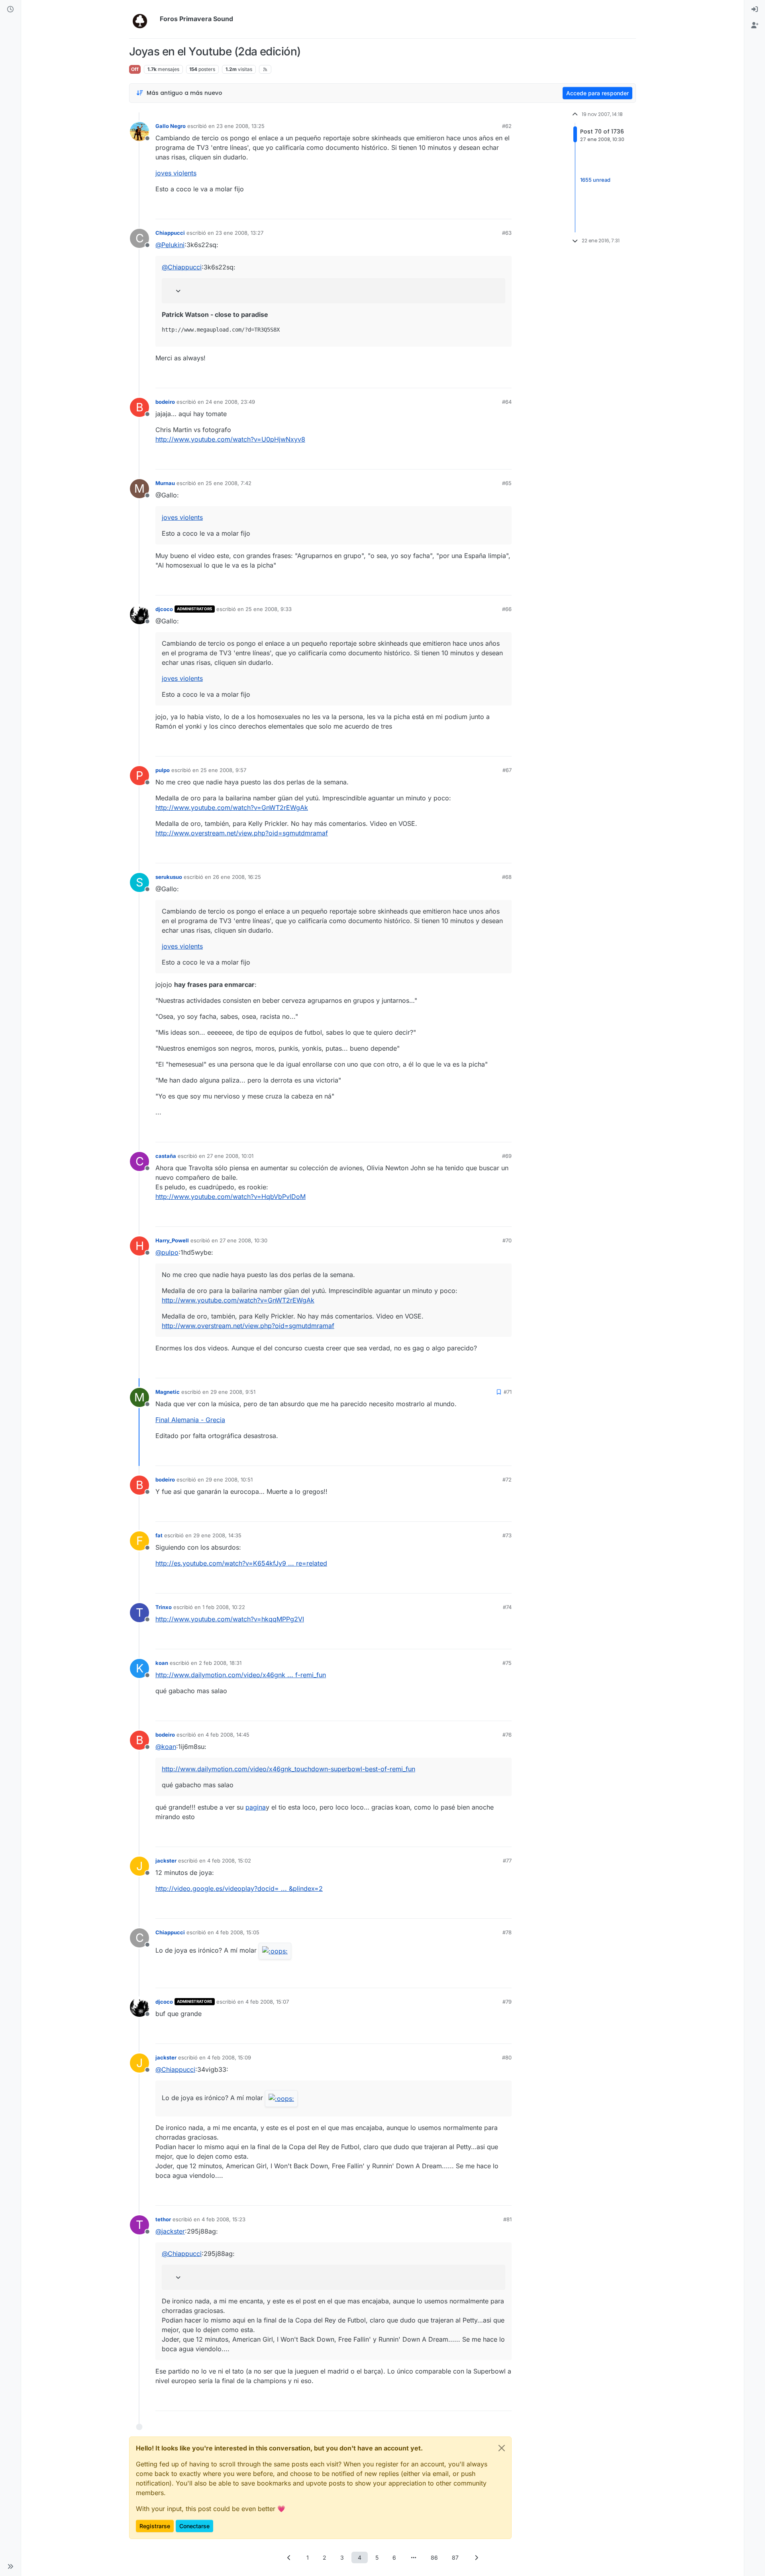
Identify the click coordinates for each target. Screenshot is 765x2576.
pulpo (163, 770)
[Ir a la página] (414, 2557)
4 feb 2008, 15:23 (224, 2219)
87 (455, 2557)
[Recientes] (10, 10)
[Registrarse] (755, 26)
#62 (507, 126)
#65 (507, 483)
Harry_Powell (172, 1240)
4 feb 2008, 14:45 (228, 1735)
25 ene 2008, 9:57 (223, 770)
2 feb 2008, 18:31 (220, 1663)
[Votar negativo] (489, 209)
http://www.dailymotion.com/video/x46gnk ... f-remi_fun (241, 1675)
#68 (507, 877)
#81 (507, 2219)
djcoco (164, 609)
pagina (256, 1807)
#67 (507, 770)
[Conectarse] (755, 10)
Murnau (165, 483)
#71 (508, 1392)
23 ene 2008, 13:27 (239, 233)
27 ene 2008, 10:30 (243, 1240)
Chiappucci (170, 233)
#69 (507, 1156)
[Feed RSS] (265, 69)
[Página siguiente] (476, 2557)
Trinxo (164, 1607)
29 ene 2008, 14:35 (217, 1535)
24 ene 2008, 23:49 (230, 402)
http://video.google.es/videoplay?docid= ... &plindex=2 (239, 1888)
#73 (507, 1535)
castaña (166, 1156)
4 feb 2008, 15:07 (267, 2002)
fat (159, 1535)
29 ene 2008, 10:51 (229, 1480)
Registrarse (155, 2526)
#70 (507, 1240)
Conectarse (194, 2526)
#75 (507, 1663)
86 (434, 2557)
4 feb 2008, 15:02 (229, 1861)
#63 (507, 233)
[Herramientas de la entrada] (505, 209)
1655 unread (595, 180)
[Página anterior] (289, 2557)
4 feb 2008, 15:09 (229, 2057)
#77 (507, 1861)
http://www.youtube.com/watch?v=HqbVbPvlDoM (230, 1197)
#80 (507, 2057)
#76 (507, 1735)
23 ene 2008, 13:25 (240, 126)
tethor (163, 2219)
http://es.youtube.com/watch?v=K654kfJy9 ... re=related (241, 1563)
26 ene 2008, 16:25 (237, 877)
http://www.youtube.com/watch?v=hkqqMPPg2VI (230, 1619)
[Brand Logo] (143, 19)
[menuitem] (755, 10)
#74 (507, 1607)
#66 (507, 609)
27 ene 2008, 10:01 (230, 1156)
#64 (507, 402)
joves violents (176, 173)
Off (135, 69)
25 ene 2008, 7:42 (229, 483)
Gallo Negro (171, 126)
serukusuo (169, 877)
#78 (507, 1932)
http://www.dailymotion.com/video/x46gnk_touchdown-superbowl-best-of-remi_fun (288, 1769)
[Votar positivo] (461, 209)
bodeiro (165, 402)
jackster (166, 1861)
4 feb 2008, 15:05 (237, 1932)
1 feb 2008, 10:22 (224, 1607)
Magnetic (168, 1392)
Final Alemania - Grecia (190, 1420)
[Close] (502, 2448)
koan (162, 1663)
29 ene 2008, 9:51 (233, 1392)
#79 (507, 2002)
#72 (507, 1480)
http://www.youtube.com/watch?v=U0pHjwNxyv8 (230, 439)
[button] (10, 2566)
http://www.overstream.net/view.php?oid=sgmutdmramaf (242, 833)
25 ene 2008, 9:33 (269, 609)
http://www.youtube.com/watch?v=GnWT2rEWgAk (232, 808)
